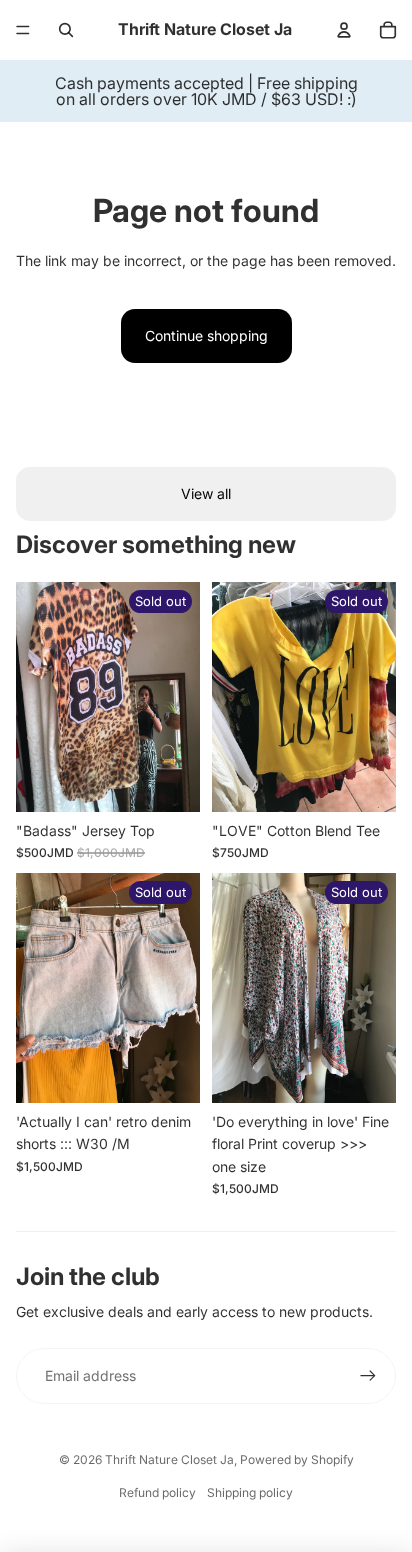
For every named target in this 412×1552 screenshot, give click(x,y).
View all (206, 493)
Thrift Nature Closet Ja (169, 1459)
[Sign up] (368, 1376)
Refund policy (157, 1492)
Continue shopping (206, 335)
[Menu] (23, 30)
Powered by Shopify (297, 1459)
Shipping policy (250, 1492)
